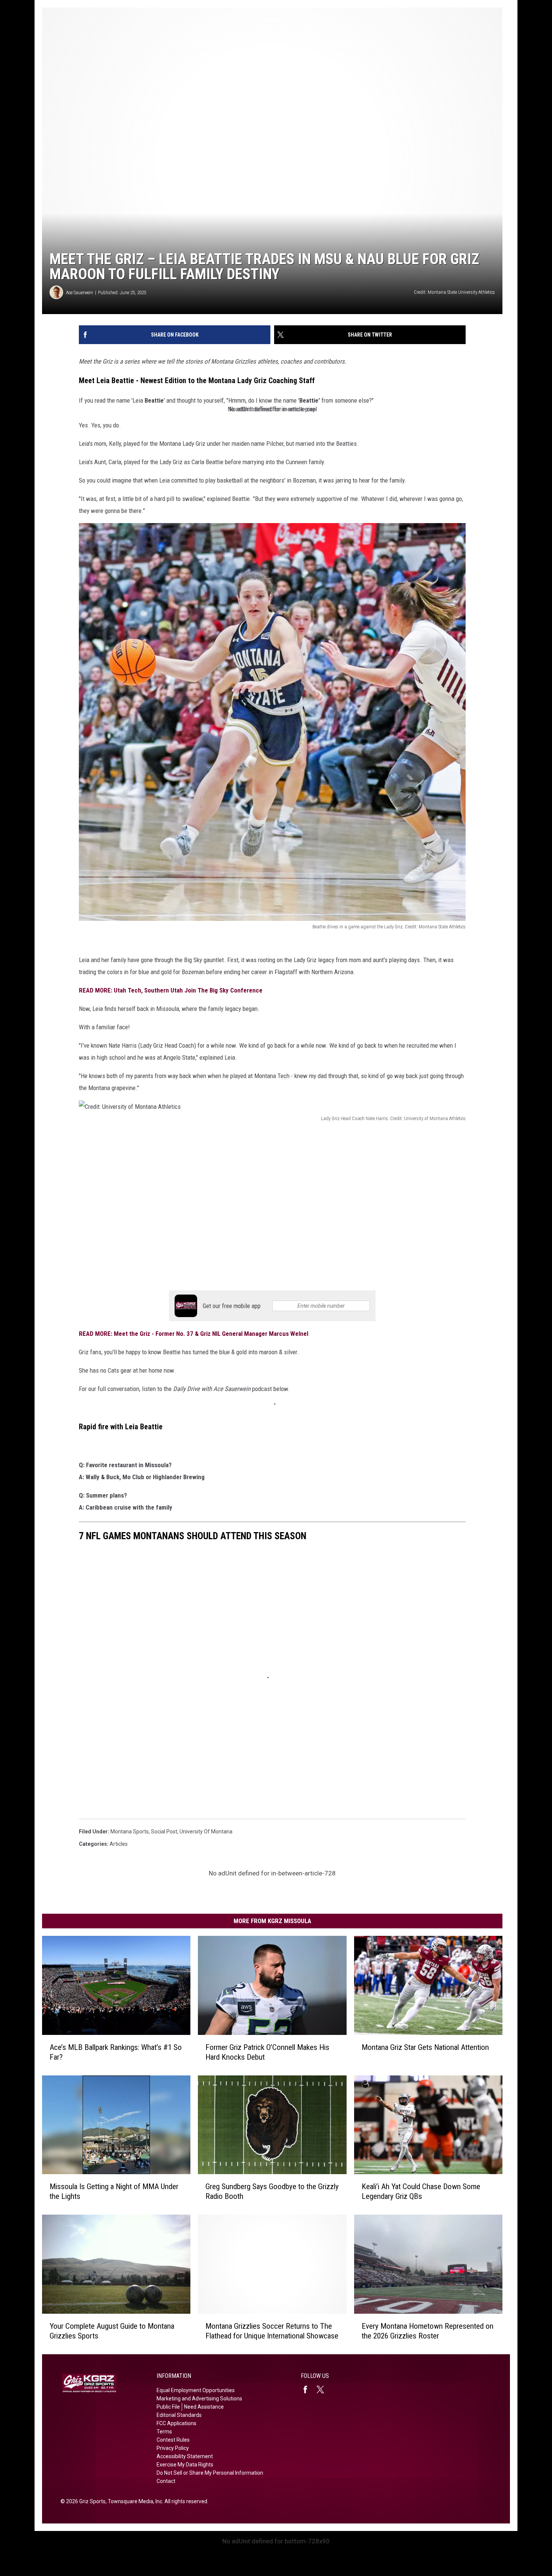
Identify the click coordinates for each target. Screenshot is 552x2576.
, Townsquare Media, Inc (134, 2501)
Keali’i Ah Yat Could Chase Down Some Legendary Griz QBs (421, 2191)
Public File (168, 2407)
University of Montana (206, 1832)
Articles (119, 1844)
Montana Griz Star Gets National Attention (425, 2047)
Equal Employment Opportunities (196, 2390)
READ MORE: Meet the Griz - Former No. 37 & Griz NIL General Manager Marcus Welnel (194, 1334)
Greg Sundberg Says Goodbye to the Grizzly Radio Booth (272, 2191)
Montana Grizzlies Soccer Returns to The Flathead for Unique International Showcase (272, 2331)
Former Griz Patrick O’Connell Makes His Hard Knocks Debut (267, 2052)
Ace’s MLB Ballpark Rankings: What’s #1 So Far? (116, 2052)
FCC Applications (176, 2423)
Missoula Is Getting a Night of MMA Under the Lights (114, 2191)
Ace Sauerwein (80, 292)
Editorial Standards (179, 2415)
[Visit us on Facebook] (308, 2390)
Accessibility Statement (185, 2456)
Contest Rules (173, 2440)
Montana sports (130, 1832)
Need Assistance (204, 2407)
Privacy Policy (173, 2448)
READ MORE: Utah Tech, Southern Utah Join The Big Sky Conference (171, 990)
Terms (164, 2432)
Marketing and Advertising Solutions (199, 2399)
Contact (166, 2481)
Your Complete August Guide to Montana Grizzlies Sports (112, 2331)
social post (164, 1832)
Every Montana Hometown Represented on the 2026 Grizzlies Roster (428, 2331)
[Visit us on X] (323, 2390)
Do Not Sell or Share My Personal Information (210, 2473)
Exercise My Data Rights (185, 2465)
